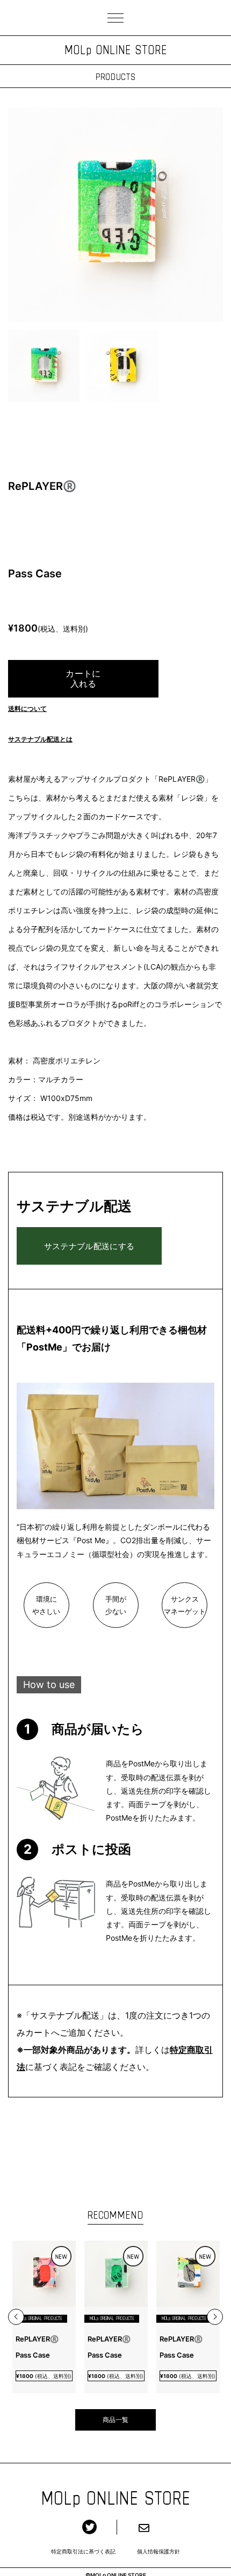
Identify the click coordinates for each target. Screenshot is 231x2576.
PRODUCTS (115, 76)
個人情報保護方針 (158, 2551)
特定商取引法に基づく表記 (83, 2551)
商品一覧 (115, 2420)
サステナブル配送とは (40, 739)
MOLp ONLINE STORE (116, 50)
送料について (27, 709)
